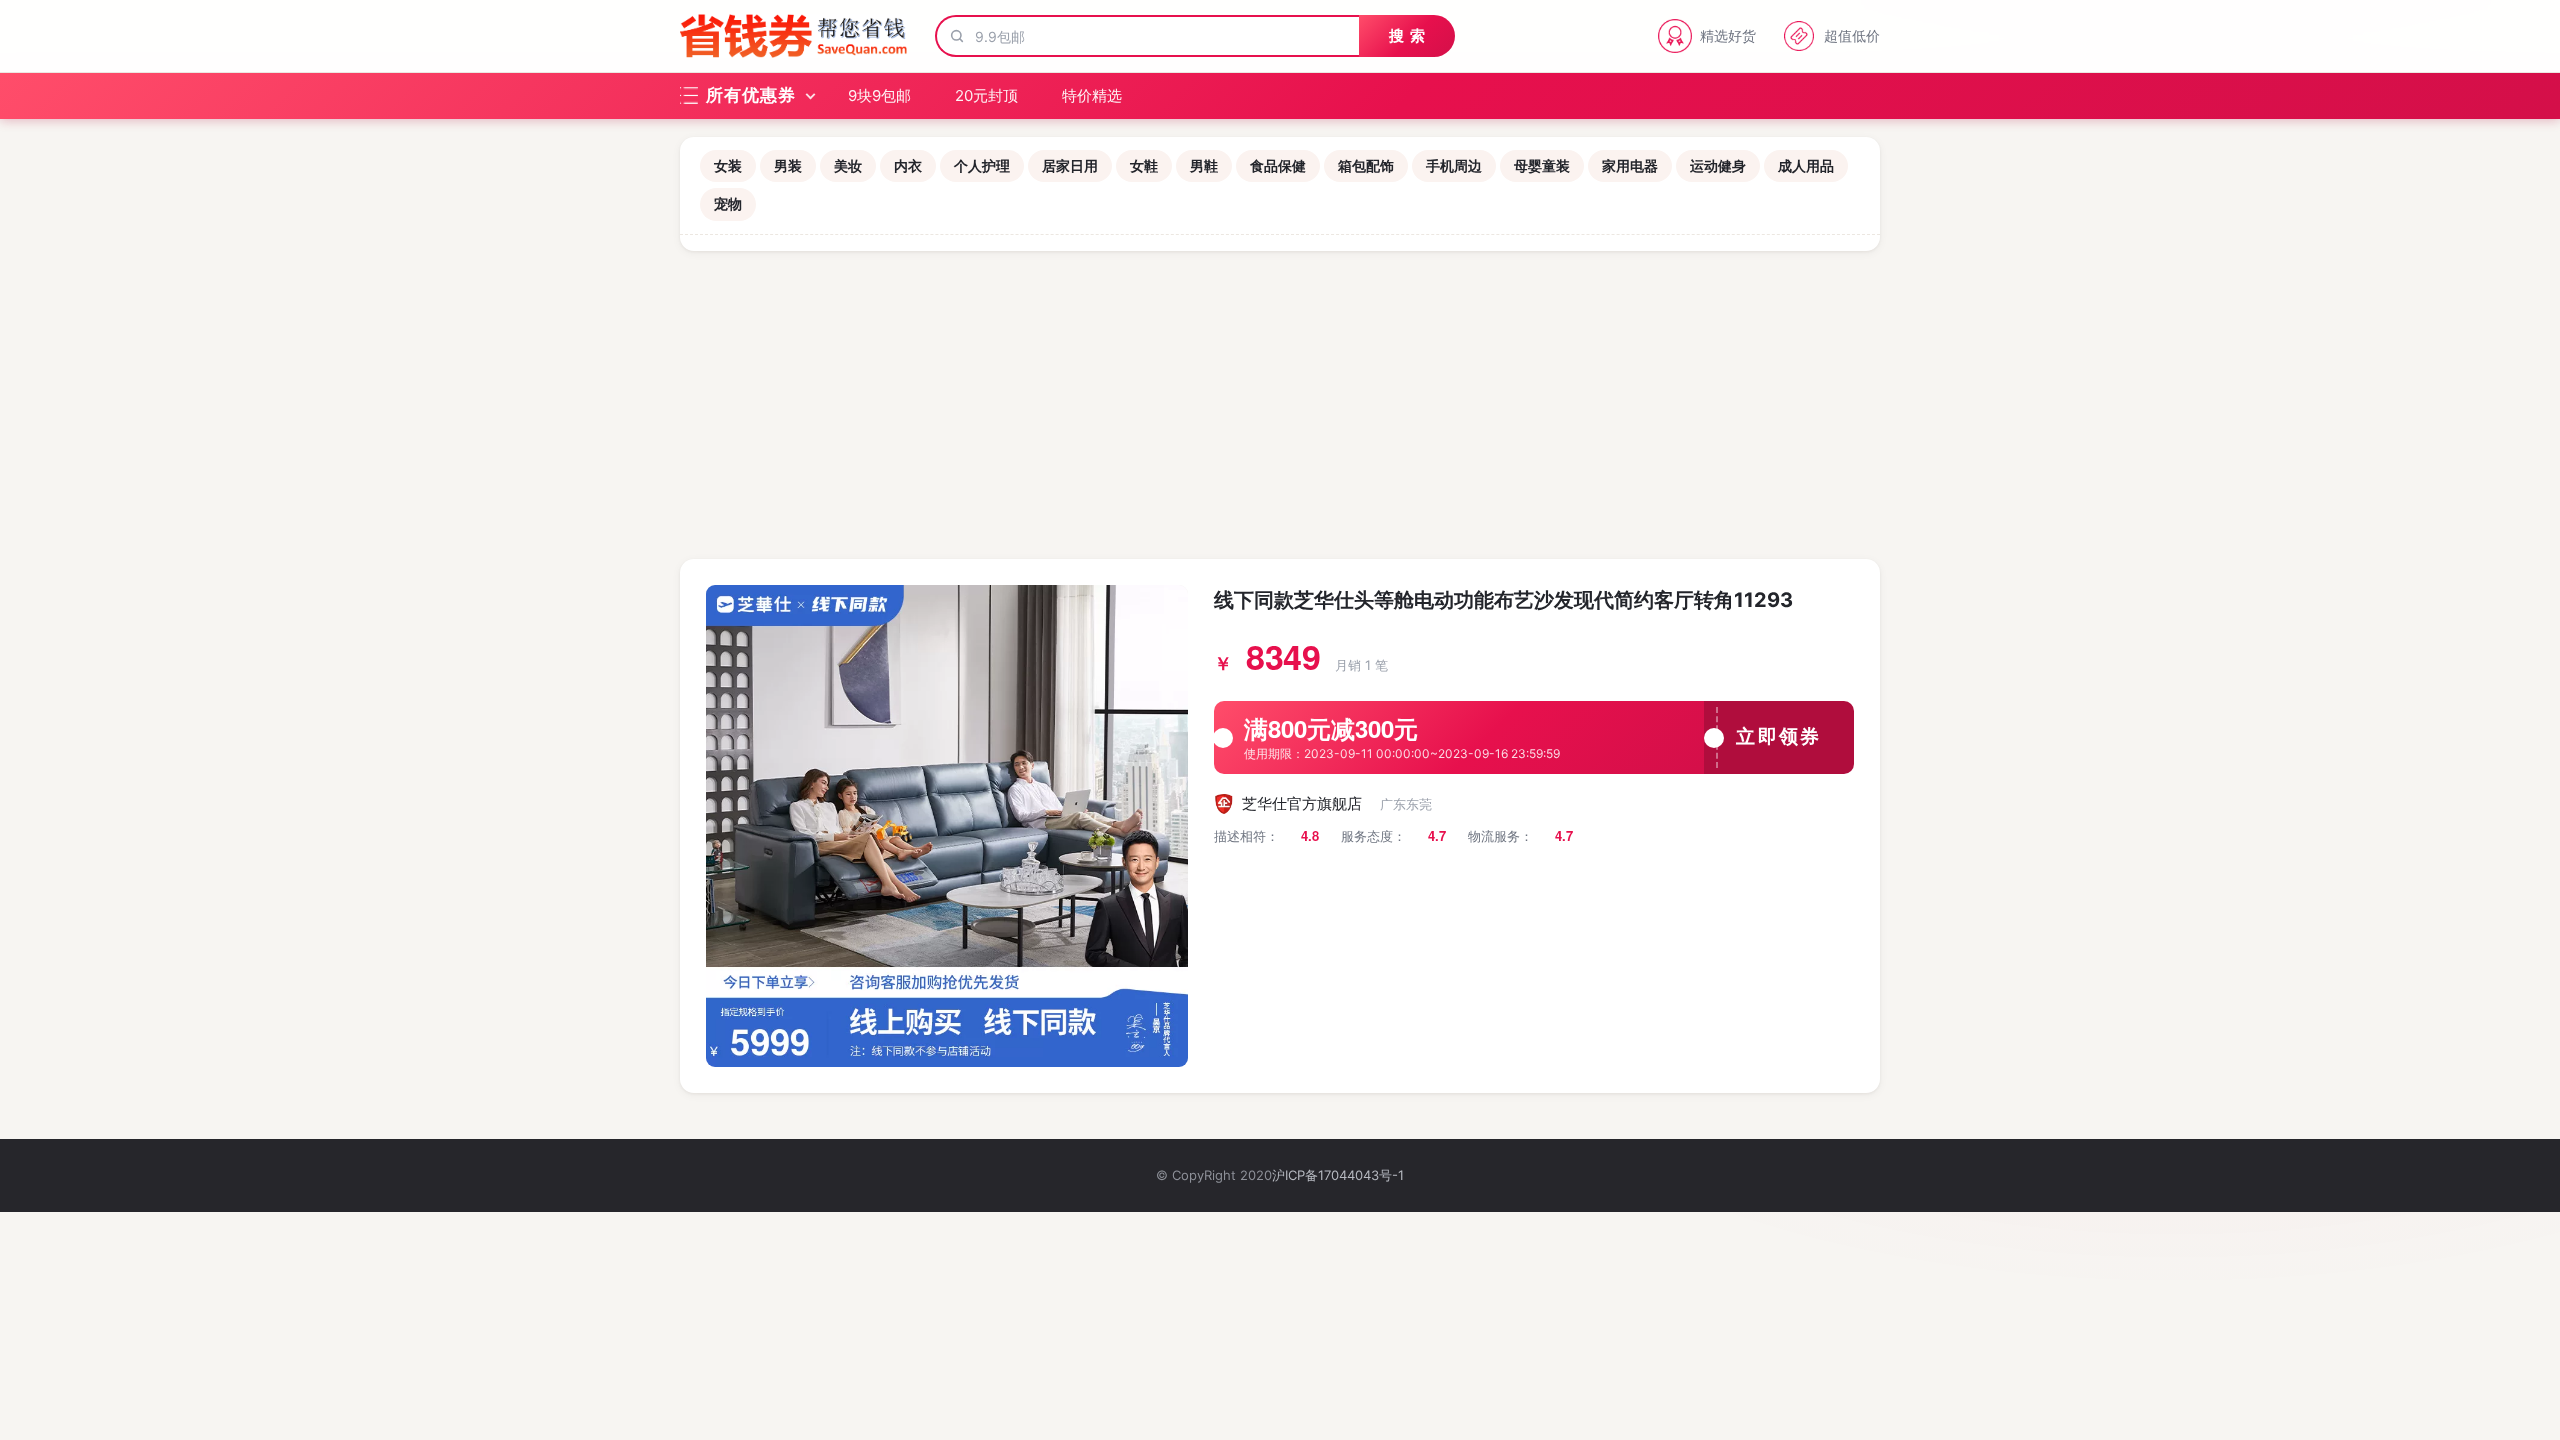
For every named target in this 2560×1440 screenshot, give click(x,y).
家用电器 (1630, 165)
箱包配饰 (1366, 165)
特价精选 (1092, 95)
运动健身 (1718, 165)
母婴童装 (1542, 165)
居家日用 (1070, 165)
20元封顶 (986, 95)
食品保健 (1278, 165)
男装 (788, 165)
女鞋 (1144, 165)
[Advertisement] (1280, 401)
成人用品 (1806, 165)
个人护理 (982, 165)
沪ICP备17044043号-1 (1338, 1175)
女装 (728, 165)
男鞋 (1204, 165)
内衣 (908, 165)
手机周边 (1454, 165)
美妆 (848, 165)
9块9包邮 (879, 95)
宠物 (728, 203)
